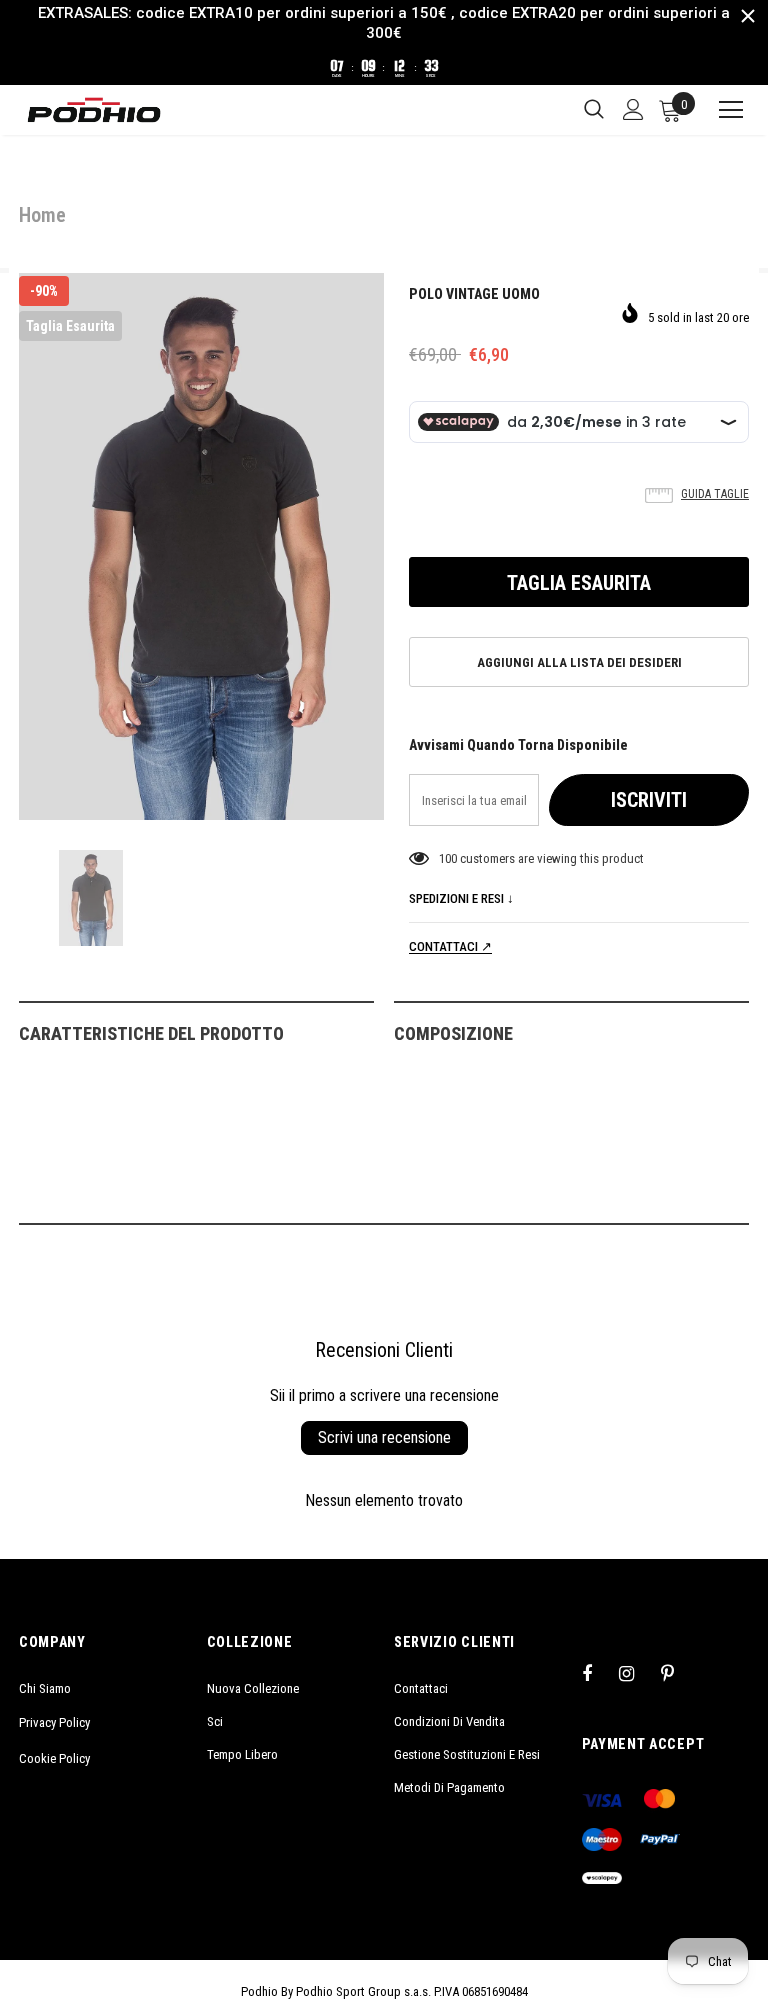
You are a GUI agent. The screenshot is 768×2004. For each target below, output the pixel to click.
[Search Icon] (594, 110)
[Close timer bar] (748, 16)
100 (448, 858)
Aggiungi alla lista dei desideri (579, 662)
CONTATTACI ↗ (450, 946)
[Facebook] (600, 1673)
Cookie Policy (54, 1758)
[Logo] (94, 110)
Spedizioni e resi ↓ (461, 898)
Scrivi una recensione (384, 1437)
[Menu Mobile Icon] (722, 110)
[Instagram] (637, 1673)
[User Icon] (633, 109)
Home (42, 215)
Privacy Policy (54, 1722)
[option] (201, 547)
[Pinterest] (679, 1673)
